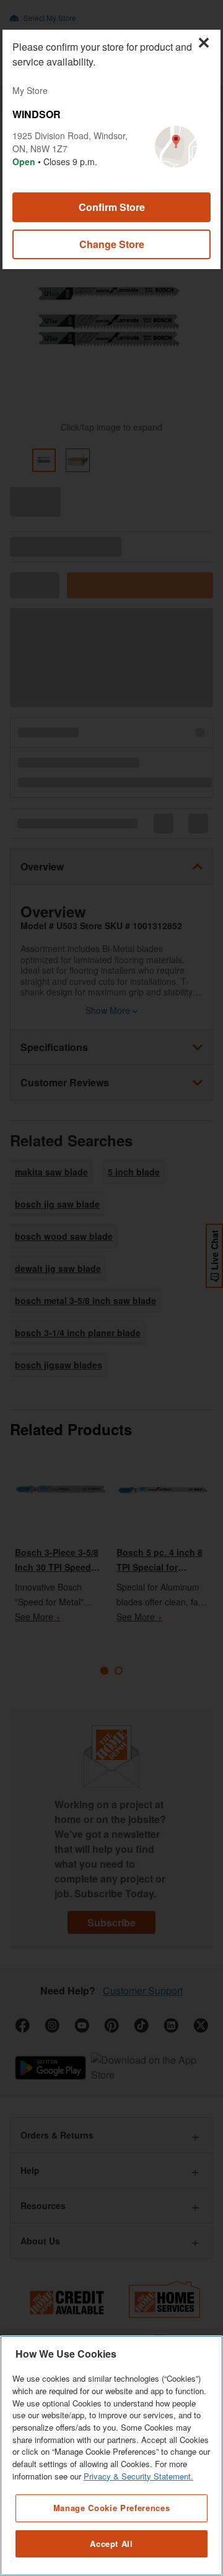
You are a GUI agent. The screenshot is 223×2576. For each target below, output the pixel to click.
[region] (111, 2456)
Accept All (111, 2544)
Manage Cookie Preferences (111, 2508)
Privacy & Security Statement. (138, 2476)
